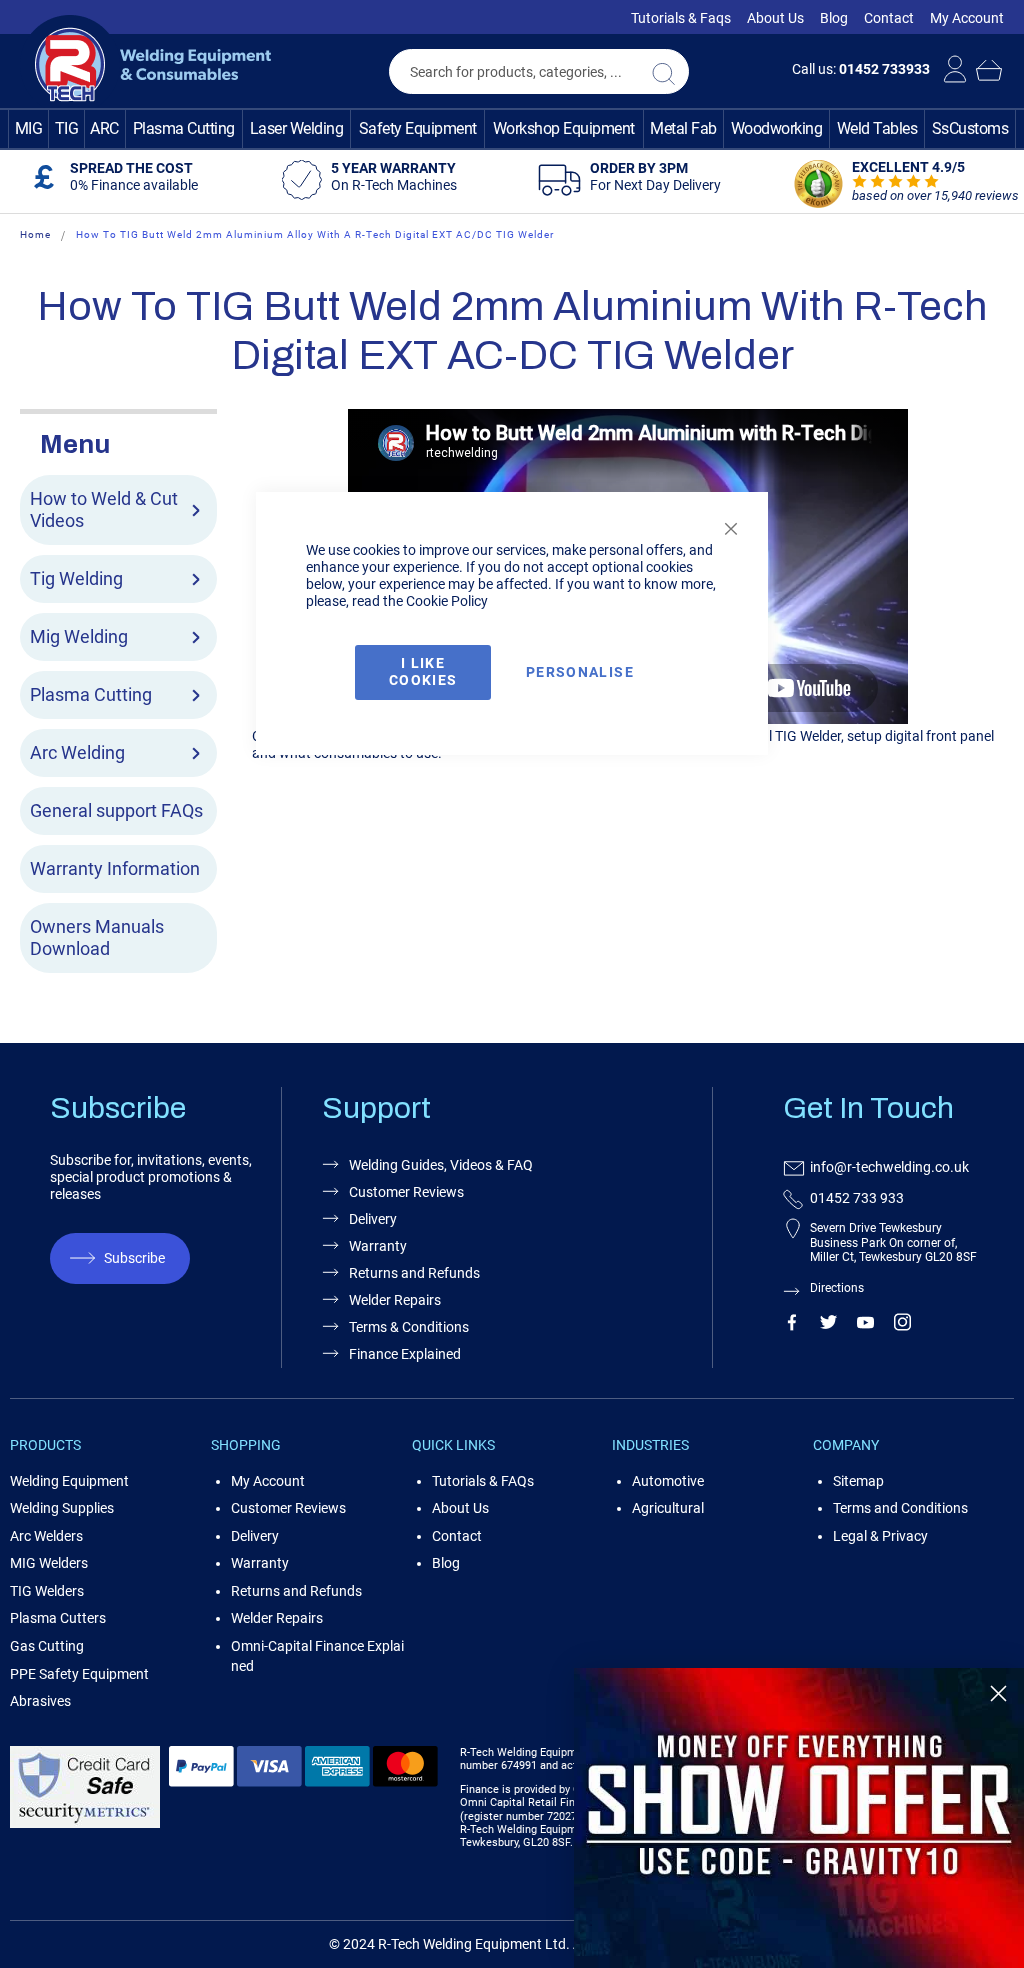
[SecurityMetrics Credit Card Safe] (85, 1824)
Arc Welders (46, 1536)
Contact (889, 18)
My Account (967, 18)
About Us (775, 18)
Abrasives (40, 1701)
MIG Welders (49, 1563)
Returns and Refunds (296, 1591)
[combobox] (539, 71)
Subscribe (134, 1258)
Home (35, 234)
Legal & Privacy (880, 1536)
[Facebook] (791, 1326)
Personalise (580, 672)
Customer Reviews (288, 1508)
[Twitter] (828, 1326)
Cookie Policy (447, 601)
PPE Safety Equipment (79, 1674)
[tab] (118, 442)
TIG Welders (47, 1591)
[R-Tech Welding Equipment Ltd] (145, 65)
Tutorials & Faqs (681, 18)
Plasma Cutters (58, 1618)
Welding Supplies (62, 1508)
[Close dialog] (998, 1693)
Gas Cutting (47, 1646)
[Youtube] (865, 1326)
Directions (837, 1288)
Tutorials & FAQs (483, 1481)
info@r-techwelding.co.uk (889, 1167)
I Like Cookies (423, 671)
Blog (834, 18)
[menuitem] (28, 129)
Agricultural (668, 1508)
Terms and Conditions (900, 1508)
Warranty (260, 1563)
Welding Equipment (69, 1481)
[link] (799, 1818)
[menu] (512, 129)
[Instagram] (902, 1326)
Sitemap (858, 1481)
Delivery (255, 1536)
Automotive (668, 1481)
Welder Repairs (277, 1618)
